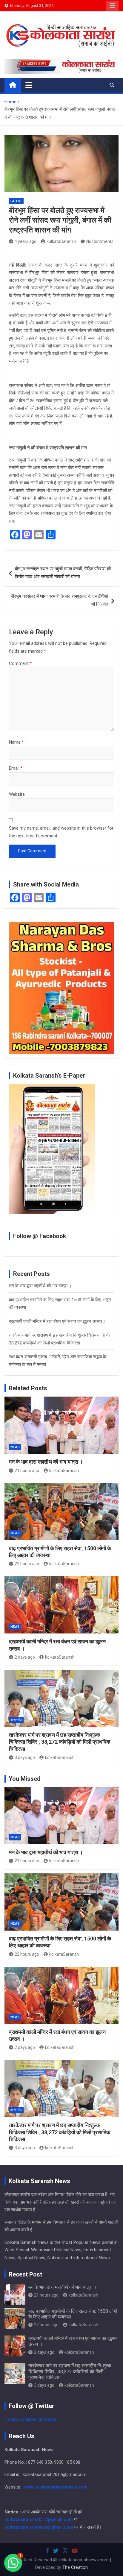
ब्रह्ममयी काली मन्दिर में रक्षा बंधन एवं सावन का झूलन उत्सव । (57, 1321)
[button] (13, 2563)
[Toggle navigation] (29, 85)
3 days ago (25, 1757)
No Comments (100, 241)
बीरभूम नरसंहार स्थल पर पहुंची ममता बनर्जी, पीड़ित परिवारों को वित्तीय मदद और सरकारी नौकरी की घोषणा (63, 573)
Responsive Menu (112, 6)
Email (16, 768)
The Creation (75, 2567)
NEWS (15, 1447)
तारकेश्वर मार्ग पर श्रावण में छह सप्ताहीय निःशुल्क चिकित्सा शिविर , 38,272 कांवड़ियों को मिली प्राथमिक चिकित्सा (60, 1742)
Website (17, 794)
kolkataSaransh (61, 241)
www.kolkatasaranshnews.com (56, 2487)
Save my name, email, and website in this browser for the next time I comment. (61, 832)
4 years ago (26, 241)
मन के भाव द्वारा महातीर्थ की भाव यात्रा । (40, 1286)
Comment (20, 663)
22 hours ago (27, 1564)
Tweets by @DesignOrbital (30, 2419)
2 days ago (25, 1657)
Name (16, 742)
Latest (16, 201)
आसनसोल (16, 1720)
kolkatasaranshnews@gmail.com (39, 2527)
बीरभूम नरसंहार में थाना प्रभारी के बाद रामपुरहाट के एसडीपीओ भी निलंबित (60, 600)
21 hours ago (27, 1471)
